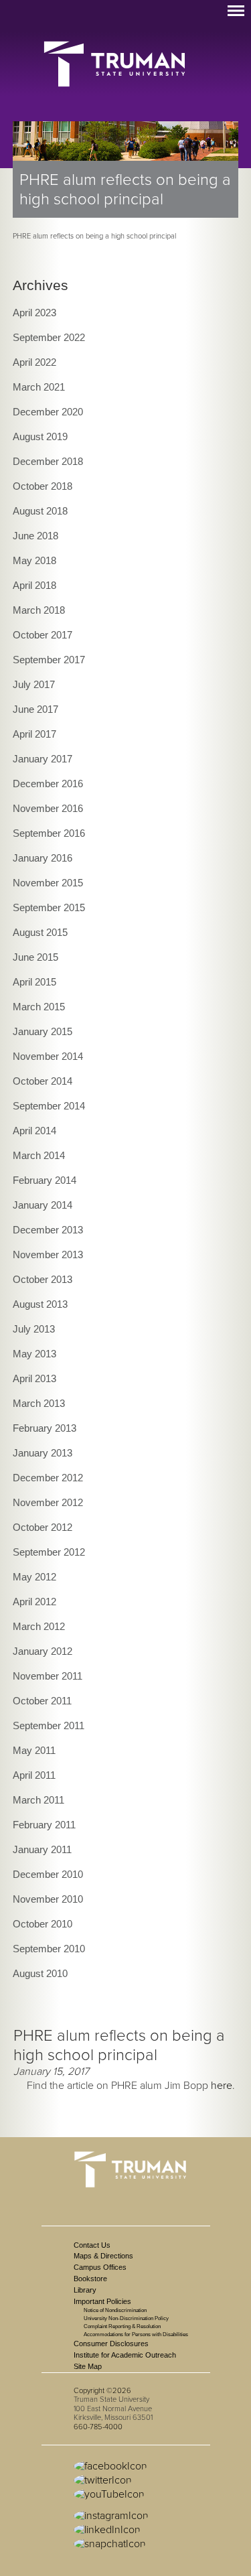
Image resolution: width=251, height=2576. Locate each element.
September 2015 (49, 907)
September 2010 (49, 1949)
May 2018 (34, 560)
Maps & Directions (103, 2256)
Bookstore (90, 2279)
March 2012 (39, 1626)
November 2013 (48, 1255)
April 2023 (34, 313)
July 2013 (34, 1329)
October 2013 (43, 1279)
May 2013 (34, 1354)
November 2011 (48, 1676)
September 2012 (49, 1552)
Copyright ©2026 (102, 2391)
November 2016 (48, 808)
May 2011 (34, 1750)
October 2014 (43, 1081)
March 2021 (39, 387)
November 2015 (48, 883)
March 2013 (39, 1403)
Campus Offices (100, 2267)
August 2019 (40, 436)
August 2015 (40, 932)
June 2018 (35, 536)
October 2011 (42, 1701)
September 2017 (49, 660)
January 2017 (43, 759)
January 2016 (43, 858)
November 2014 (48, 1056)
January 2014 (43, 1205)
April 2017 (34, 734)
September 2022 (49, 337)
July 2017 (34, 684)
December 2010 (48, 1874)
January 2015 (43, 1031)
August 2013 (40, 1304)
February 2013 (45, 1428)
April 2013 (34, 1378)
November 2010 (48, 1899)
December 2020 (48, 412)
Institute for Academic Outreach (125, 2355)
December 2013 (48, 1230)
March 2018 (39, 610)
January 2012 (43, 1651)
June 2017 (35, 709)
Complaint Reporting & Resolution (122, 2326)
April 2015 (34, 982)
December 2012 (48, 1478)
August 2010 (40, 1973)
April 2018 (34, 585)
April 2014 (34, 1131)
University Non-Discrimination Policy (126, 2318)
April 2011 (34, 1775)
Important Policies (102, 2301)
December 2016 (48, 784)
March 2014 (39, 1155)
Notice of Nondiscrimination (115, 2310)
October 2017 (43, 635)
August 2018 (40, 511)
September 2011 (49, 1725)
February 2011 (44, 1825)
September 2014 (49, 1106)
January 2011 (42, 1849)
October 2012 (43, 1527)
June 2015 (35, 957)
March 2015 (39, 1007)
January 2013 (43, 1453)
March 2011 (38, 1800)
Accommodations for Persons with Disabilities (136, 2334)
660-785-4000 (98, 2427)
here (222, 2086)
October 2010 (43, 1924)
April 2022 (34, 362)
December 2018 (48, 461)
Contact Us (92, 2245)
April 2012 (34, 1602)
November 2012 (48, 1502)
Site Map (88, 2366)
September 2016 (49, 833)
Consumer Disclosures (111, 2344)
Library (85, 2290)
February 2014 (45, 1180)
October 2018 (43, 486)
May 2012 (34, 1577)
